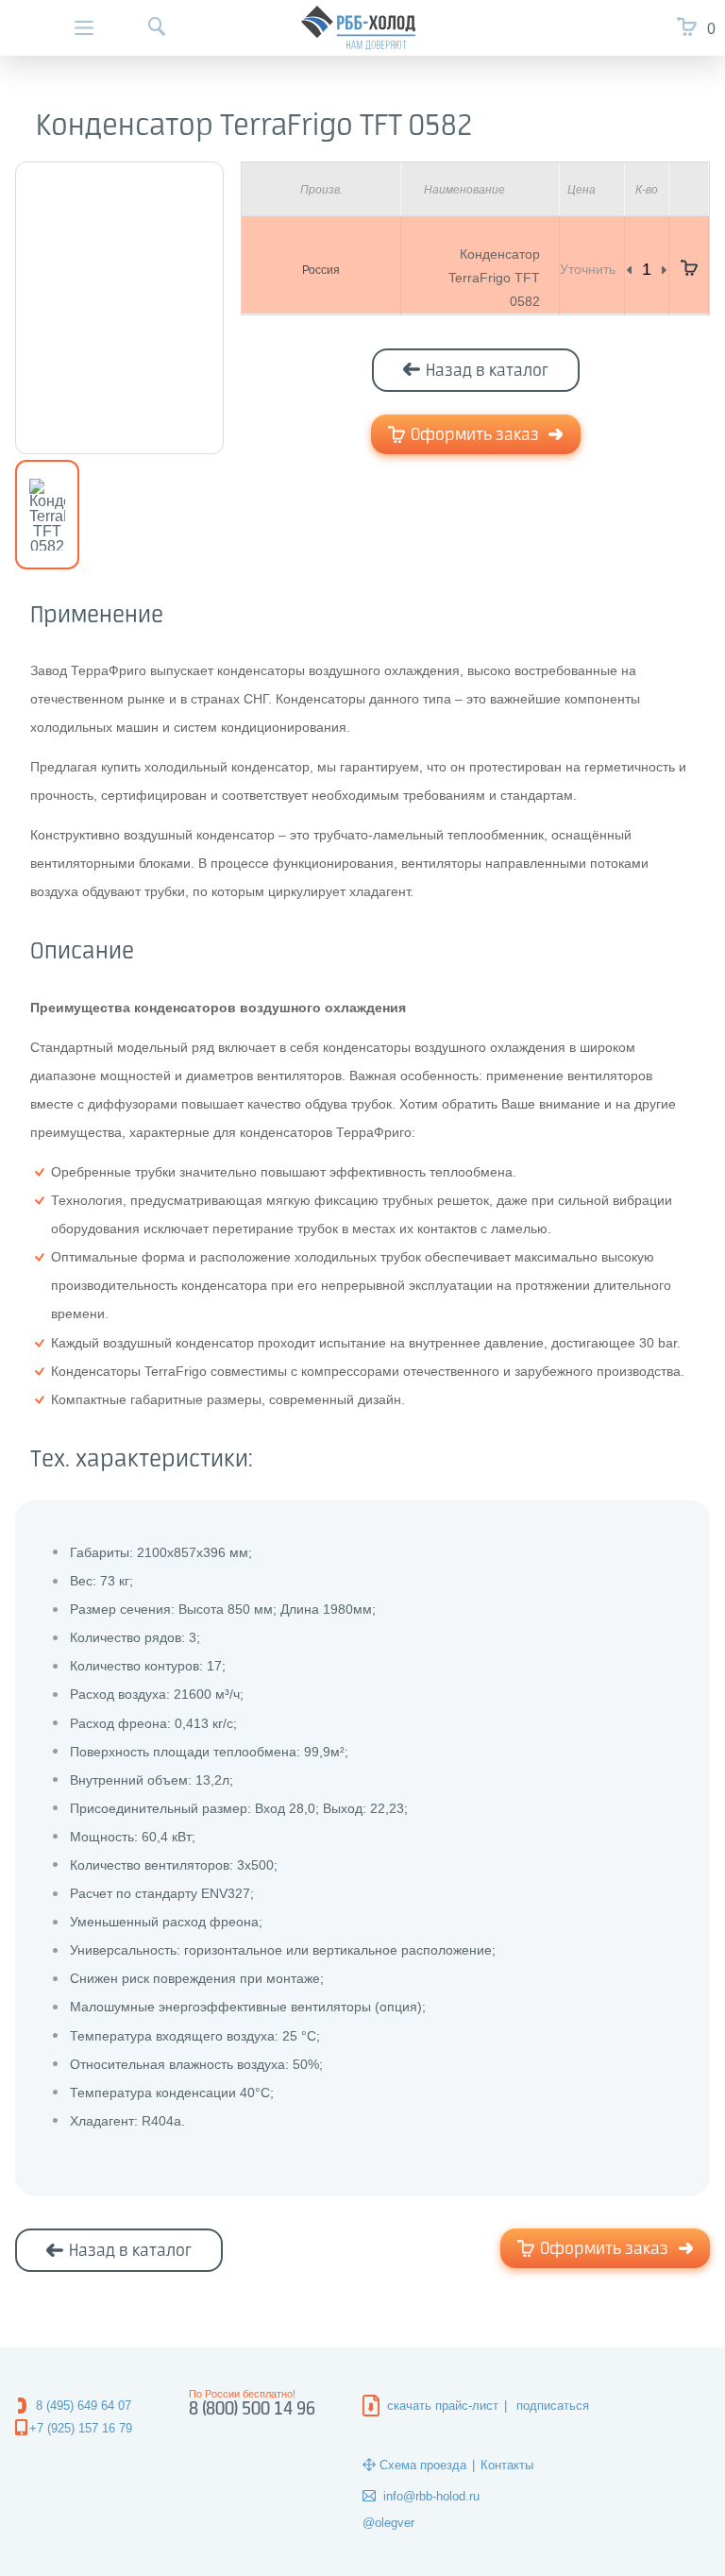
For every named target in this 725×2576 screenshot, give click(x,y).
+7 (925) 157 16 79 (81, 2428)
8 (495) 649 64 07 (84, 2406)
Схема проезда (423, 2465)
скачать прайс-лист (443, 2406)
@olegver (388, 2523)
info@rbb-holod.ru (431, 2496)
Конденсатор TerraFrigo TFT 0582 (494, 278)
